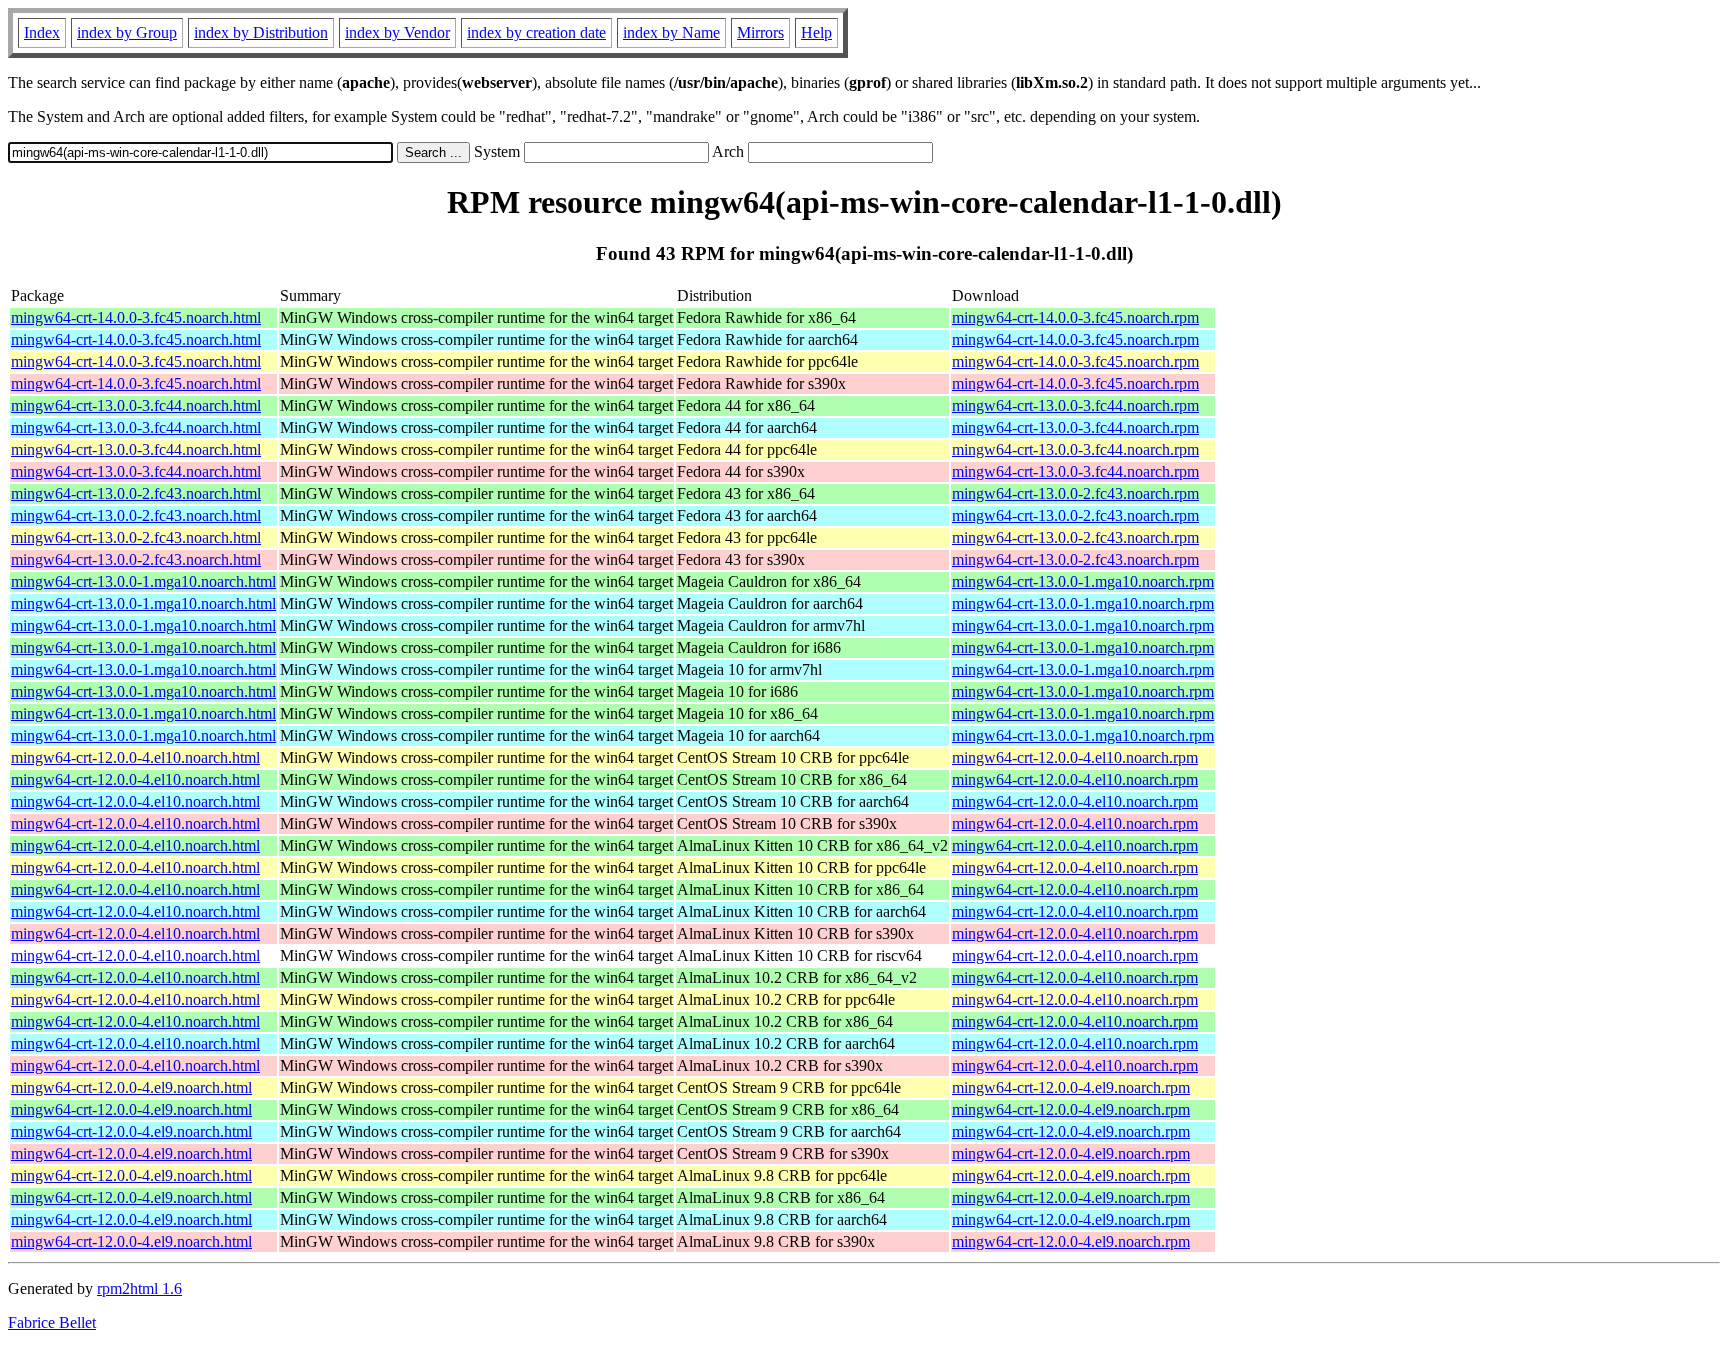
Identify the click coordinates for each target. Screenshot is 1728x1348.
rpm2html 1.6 (139, 1288)
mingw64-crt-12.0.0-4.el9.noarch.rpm (1071, 1087)
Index (42, 32)
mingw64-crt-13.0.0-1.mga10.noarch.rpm (1083, 581)
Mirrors (760, 32)
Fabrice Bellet (52, 1322)
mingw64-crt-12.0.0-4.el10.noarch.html (135, 757)
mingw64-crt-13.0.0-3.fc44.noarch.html (136, 405)
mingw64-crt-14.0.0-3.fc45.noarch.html (136, 317)
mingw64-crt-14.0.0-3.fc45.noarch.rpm (1075, 317)
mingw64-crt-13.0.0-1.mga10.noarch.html (143, 581)
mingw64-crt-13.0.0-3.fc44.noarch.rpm (1075, 405)
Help (816, 32)
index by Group (127, 32)
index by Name (671, 32)
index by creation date (536, 32)
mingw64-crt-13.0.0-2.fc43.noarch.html (136, 493)
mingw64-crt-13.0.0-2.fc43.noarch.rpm (1075, 493)
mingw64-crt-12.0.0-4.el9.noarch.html (131, 1087)
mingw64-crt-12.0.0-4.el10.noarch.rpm (1075, 757)
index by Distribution (261, 32)
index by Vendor (397, 32)
